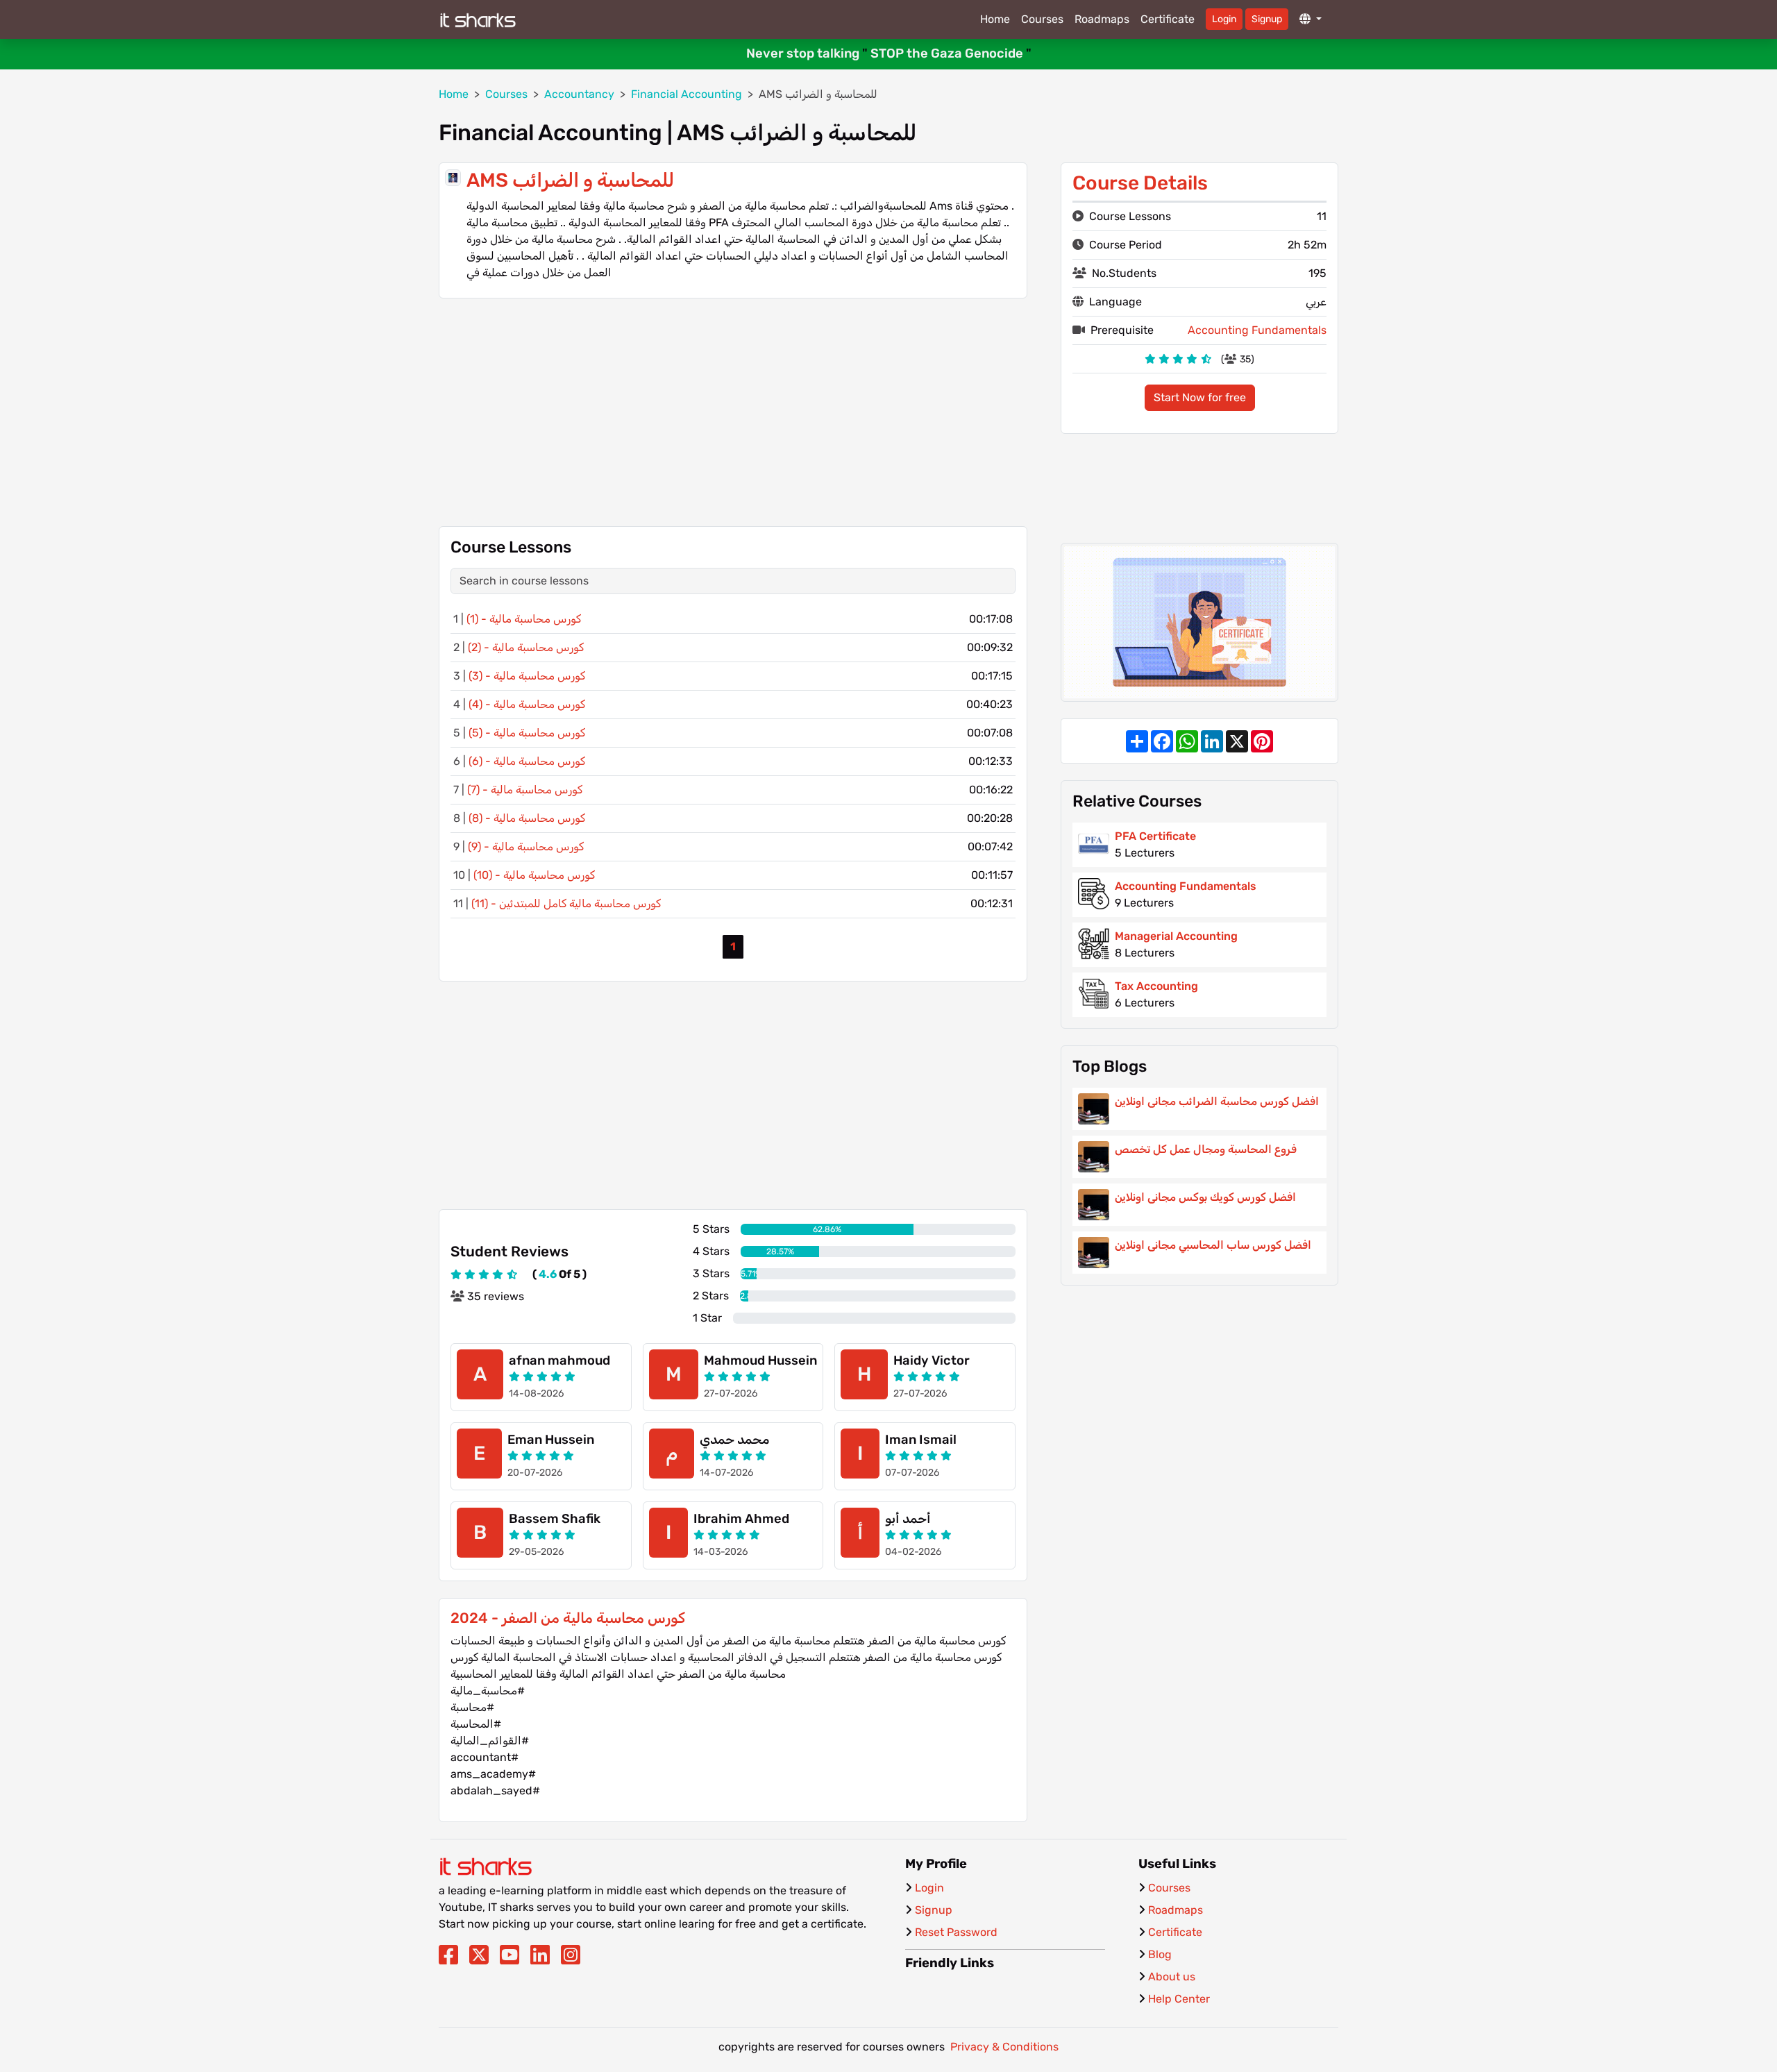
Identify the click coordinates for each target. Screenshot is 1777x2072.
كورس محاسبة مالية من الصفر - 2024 (568, 1618)
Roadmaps (1102, 19)
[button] (1311, 19)
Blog (1160, 1954)
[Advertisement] (733, 412)
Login (1224, 19)
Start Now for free (1200, 397)
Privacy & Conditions (1004, 2047)
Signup (1267, 19)
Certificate (1168, 19)
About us (1172, 1977)
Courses (1042, 19)
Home (995, 19)
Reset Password (956, 1932)
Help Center (1179, 1999)
